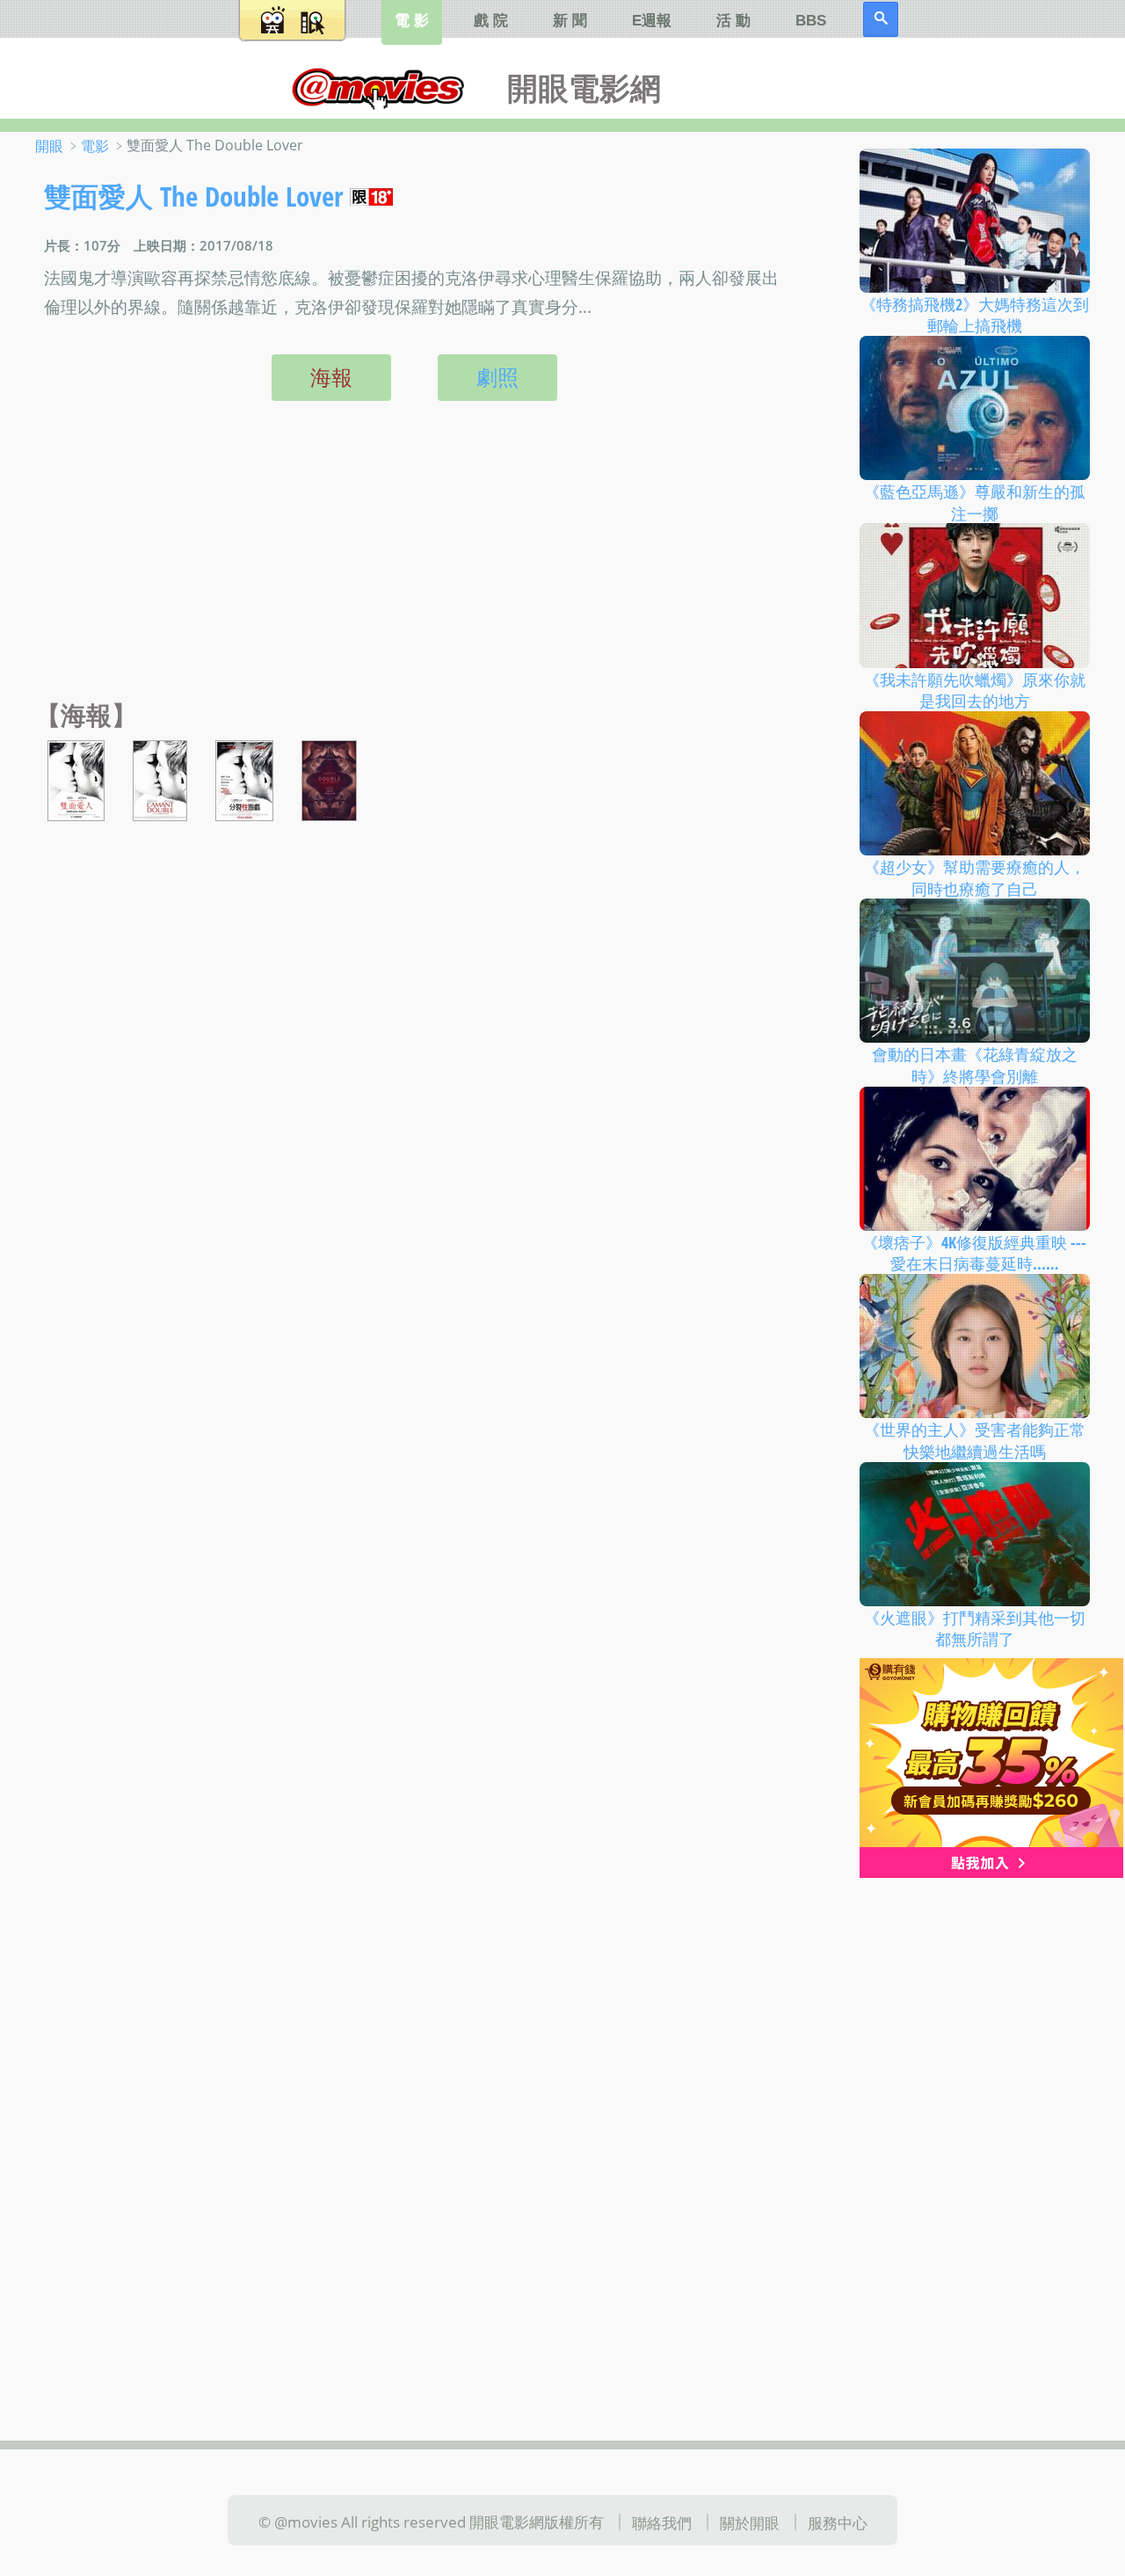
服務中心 (838, 2521)
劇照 (497, 377)
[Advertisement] (410, 569)
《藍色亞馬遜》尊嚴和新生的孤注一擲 (975, 502)
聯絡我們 (662, 2521)
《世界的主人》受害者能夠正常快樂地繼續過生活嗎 (975, 1441)
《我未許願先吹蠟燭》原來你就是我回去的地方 (975, 690)
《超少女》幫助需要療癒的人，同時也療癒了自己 (975, 878)
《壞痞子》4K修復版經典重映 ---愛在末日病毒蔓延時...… (974, 1252)
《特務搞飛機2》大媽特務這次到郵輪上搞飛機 (975, 314)
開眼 (49, 146)
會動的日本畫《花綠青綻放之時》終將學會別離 (975, 1065)
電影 (95, 146)
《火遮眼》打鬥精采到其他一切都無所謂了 (975, 1628)
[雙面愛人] (76, 779)
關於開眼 (750, 2521)
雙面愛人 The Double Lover (193, 196)
